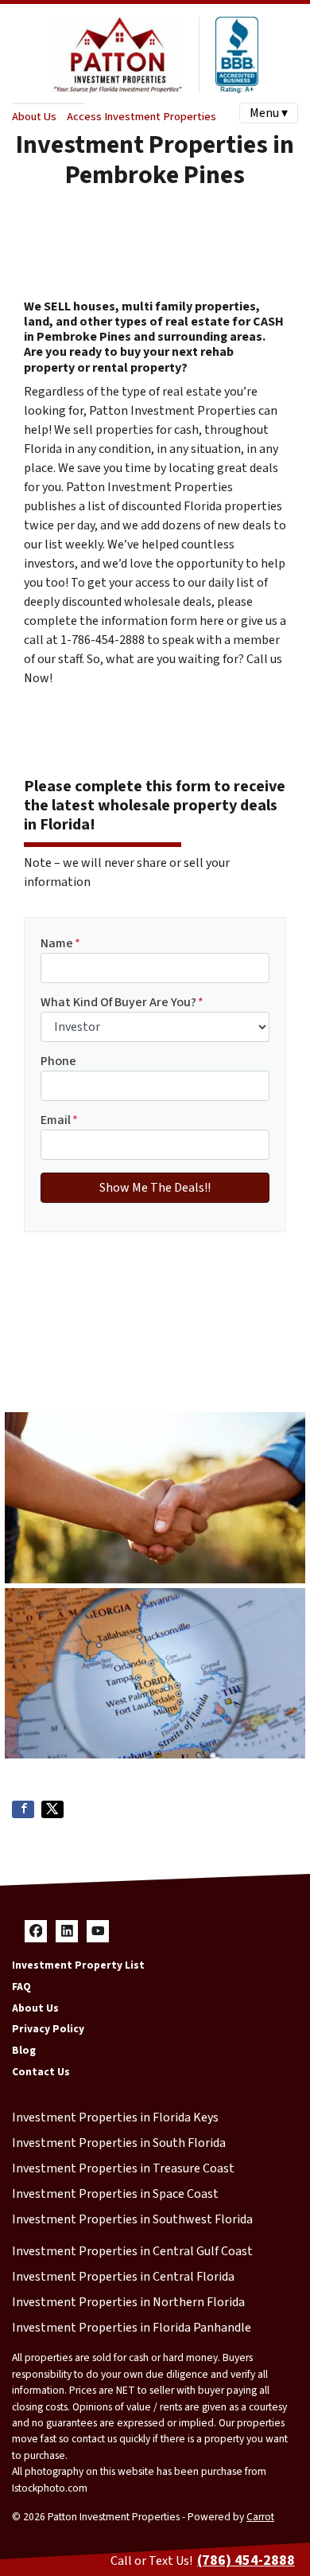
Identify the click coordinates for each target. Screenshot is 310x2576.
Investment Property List (78, 1965)
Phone (58, 1061)
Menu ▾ (269, 113)
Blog (24, 2050)
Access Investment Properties (141, 117)
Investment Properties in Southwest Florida (132, 2219)
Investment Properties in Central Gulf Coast (132, 2251)
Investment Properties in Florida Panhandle (132, 2328)
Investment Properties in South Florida (119, 2143)
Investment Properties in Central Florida (123, 2277)
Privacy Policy (48, 2029)
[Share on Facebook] (23, 1809)
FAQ (21, 1987)
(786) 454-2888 (246, 2560)
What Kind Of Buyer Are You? (122, 1002)
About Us (34, 117)
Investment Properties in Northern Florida (128, 2302)
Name (60, 943)
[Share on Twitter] (52, 1809)
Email (59, 1120)
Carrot (260, 2517)
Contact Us (41, 2072)
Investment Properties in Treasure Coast (123, 2168)
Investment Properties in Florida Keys (115, 2117)
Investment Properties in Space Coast (115, 2194)
